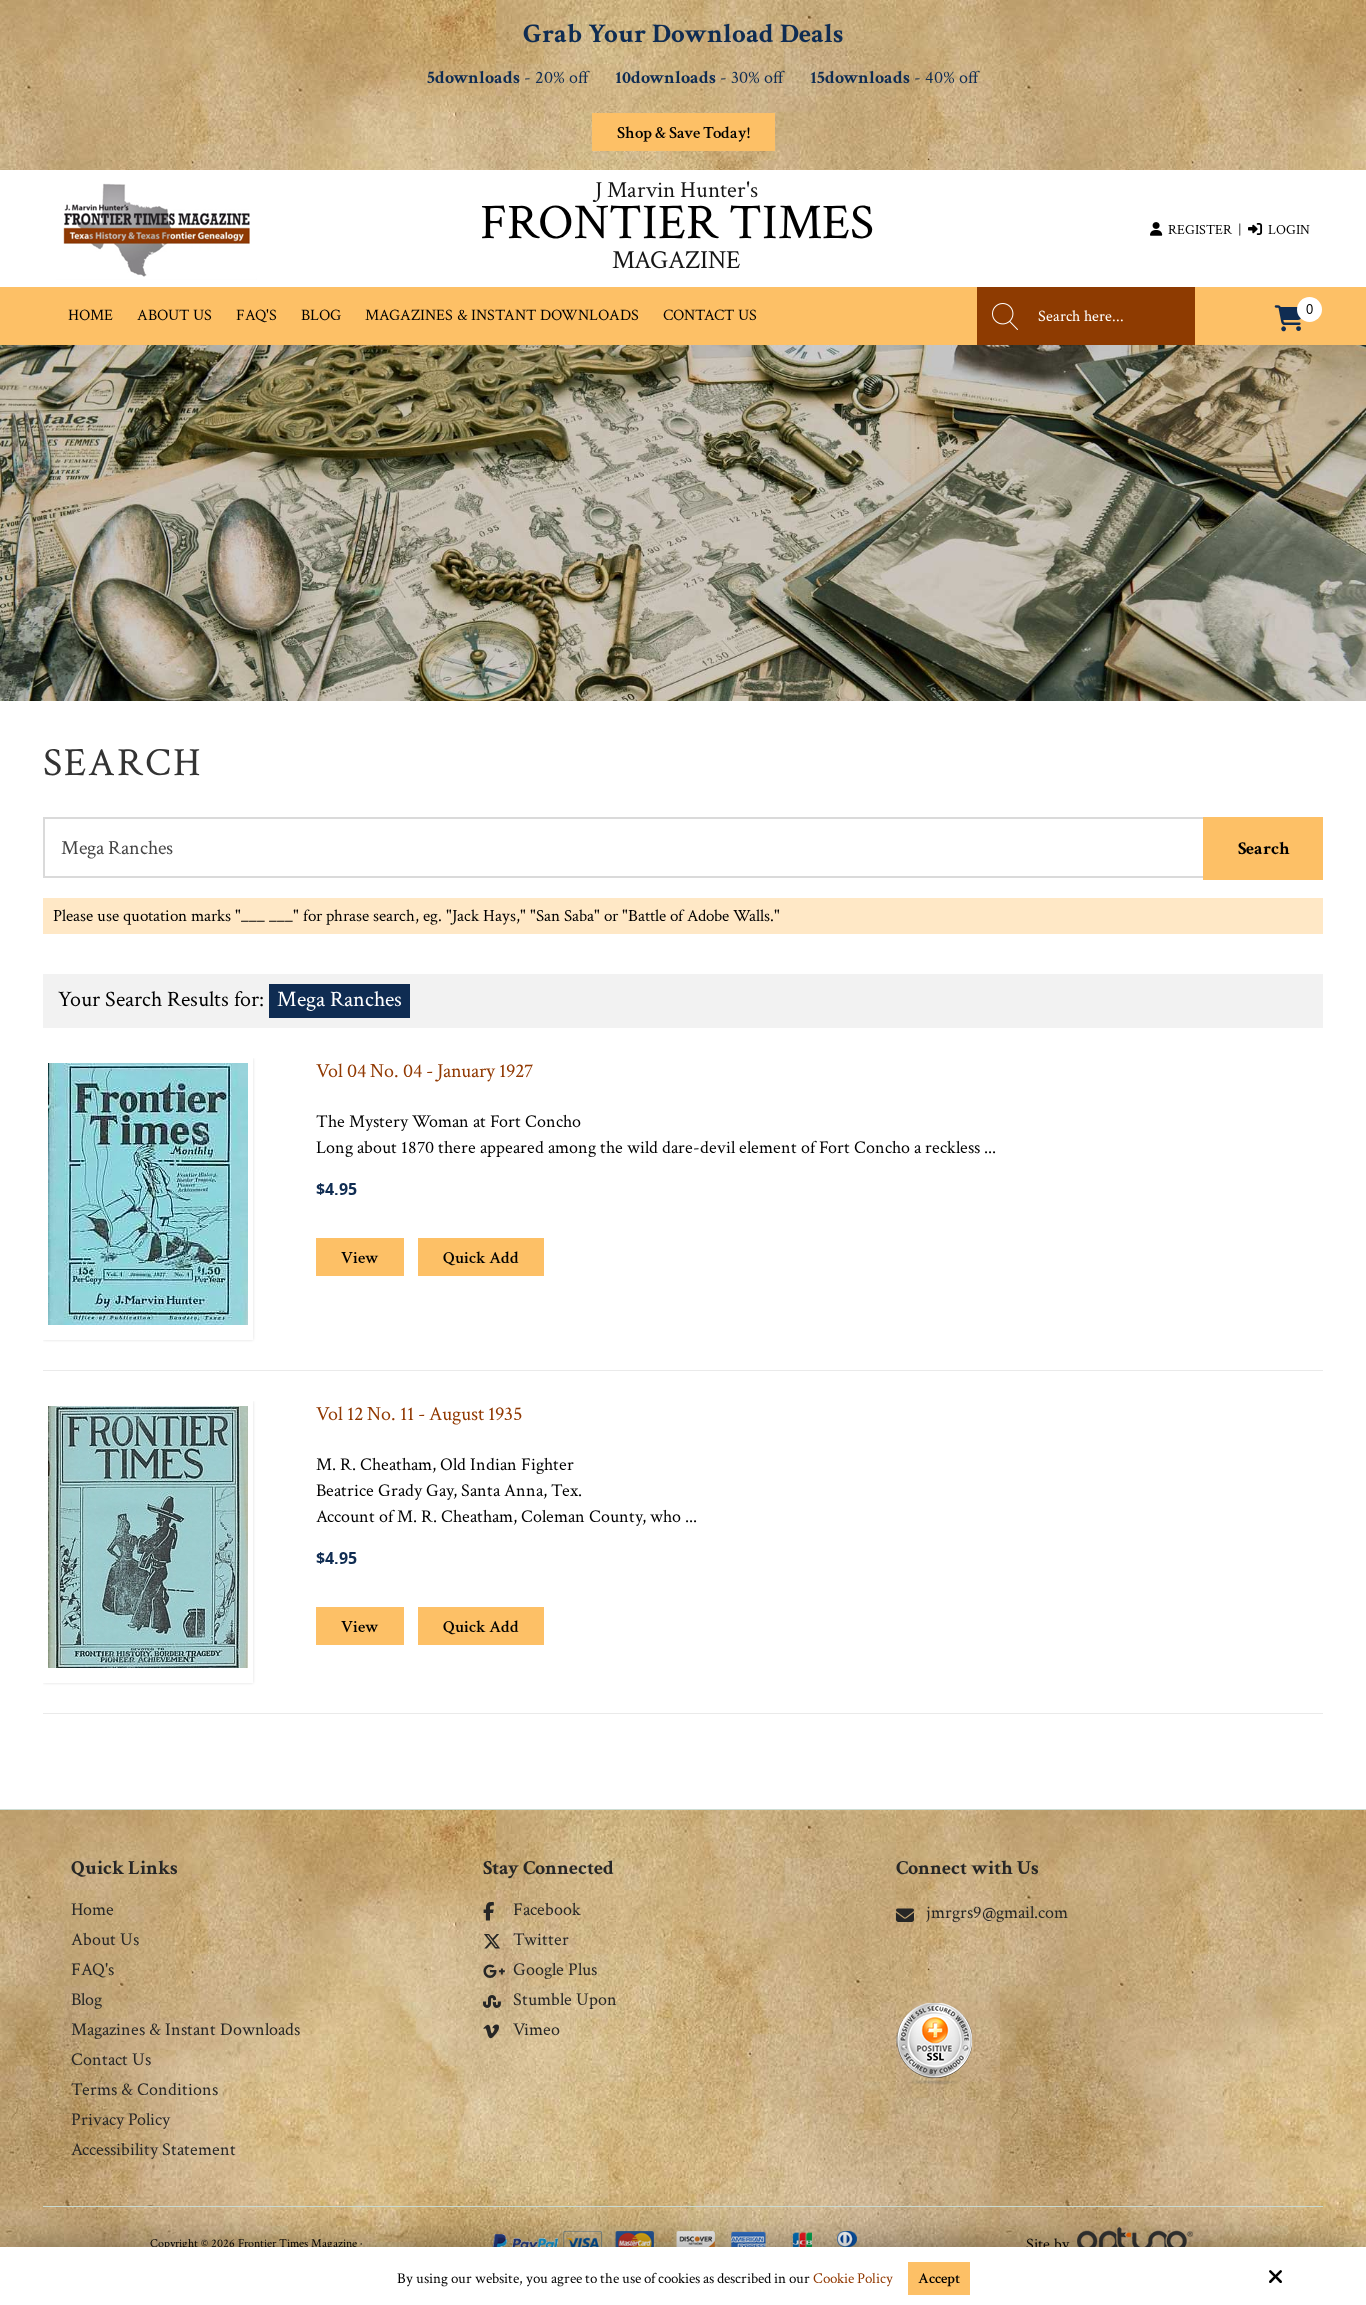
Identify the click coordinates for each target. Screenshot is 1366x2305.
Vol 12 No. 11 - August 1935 (419, 1414)
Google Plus (555, 1971)
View (360, 1258)
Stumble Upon (565, 2001)
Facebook (547, 1911)
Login (1286, 230)
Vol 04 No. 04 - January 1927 (424, 1071)
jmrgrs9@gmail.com (997, 1912)
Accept (939, 2278)
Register (1197, 230)
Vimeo (536, 2031)
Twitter (541, 1941)
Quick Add (481, 1258)
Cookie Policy (853, 2279)
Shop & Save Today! (683, 133)
